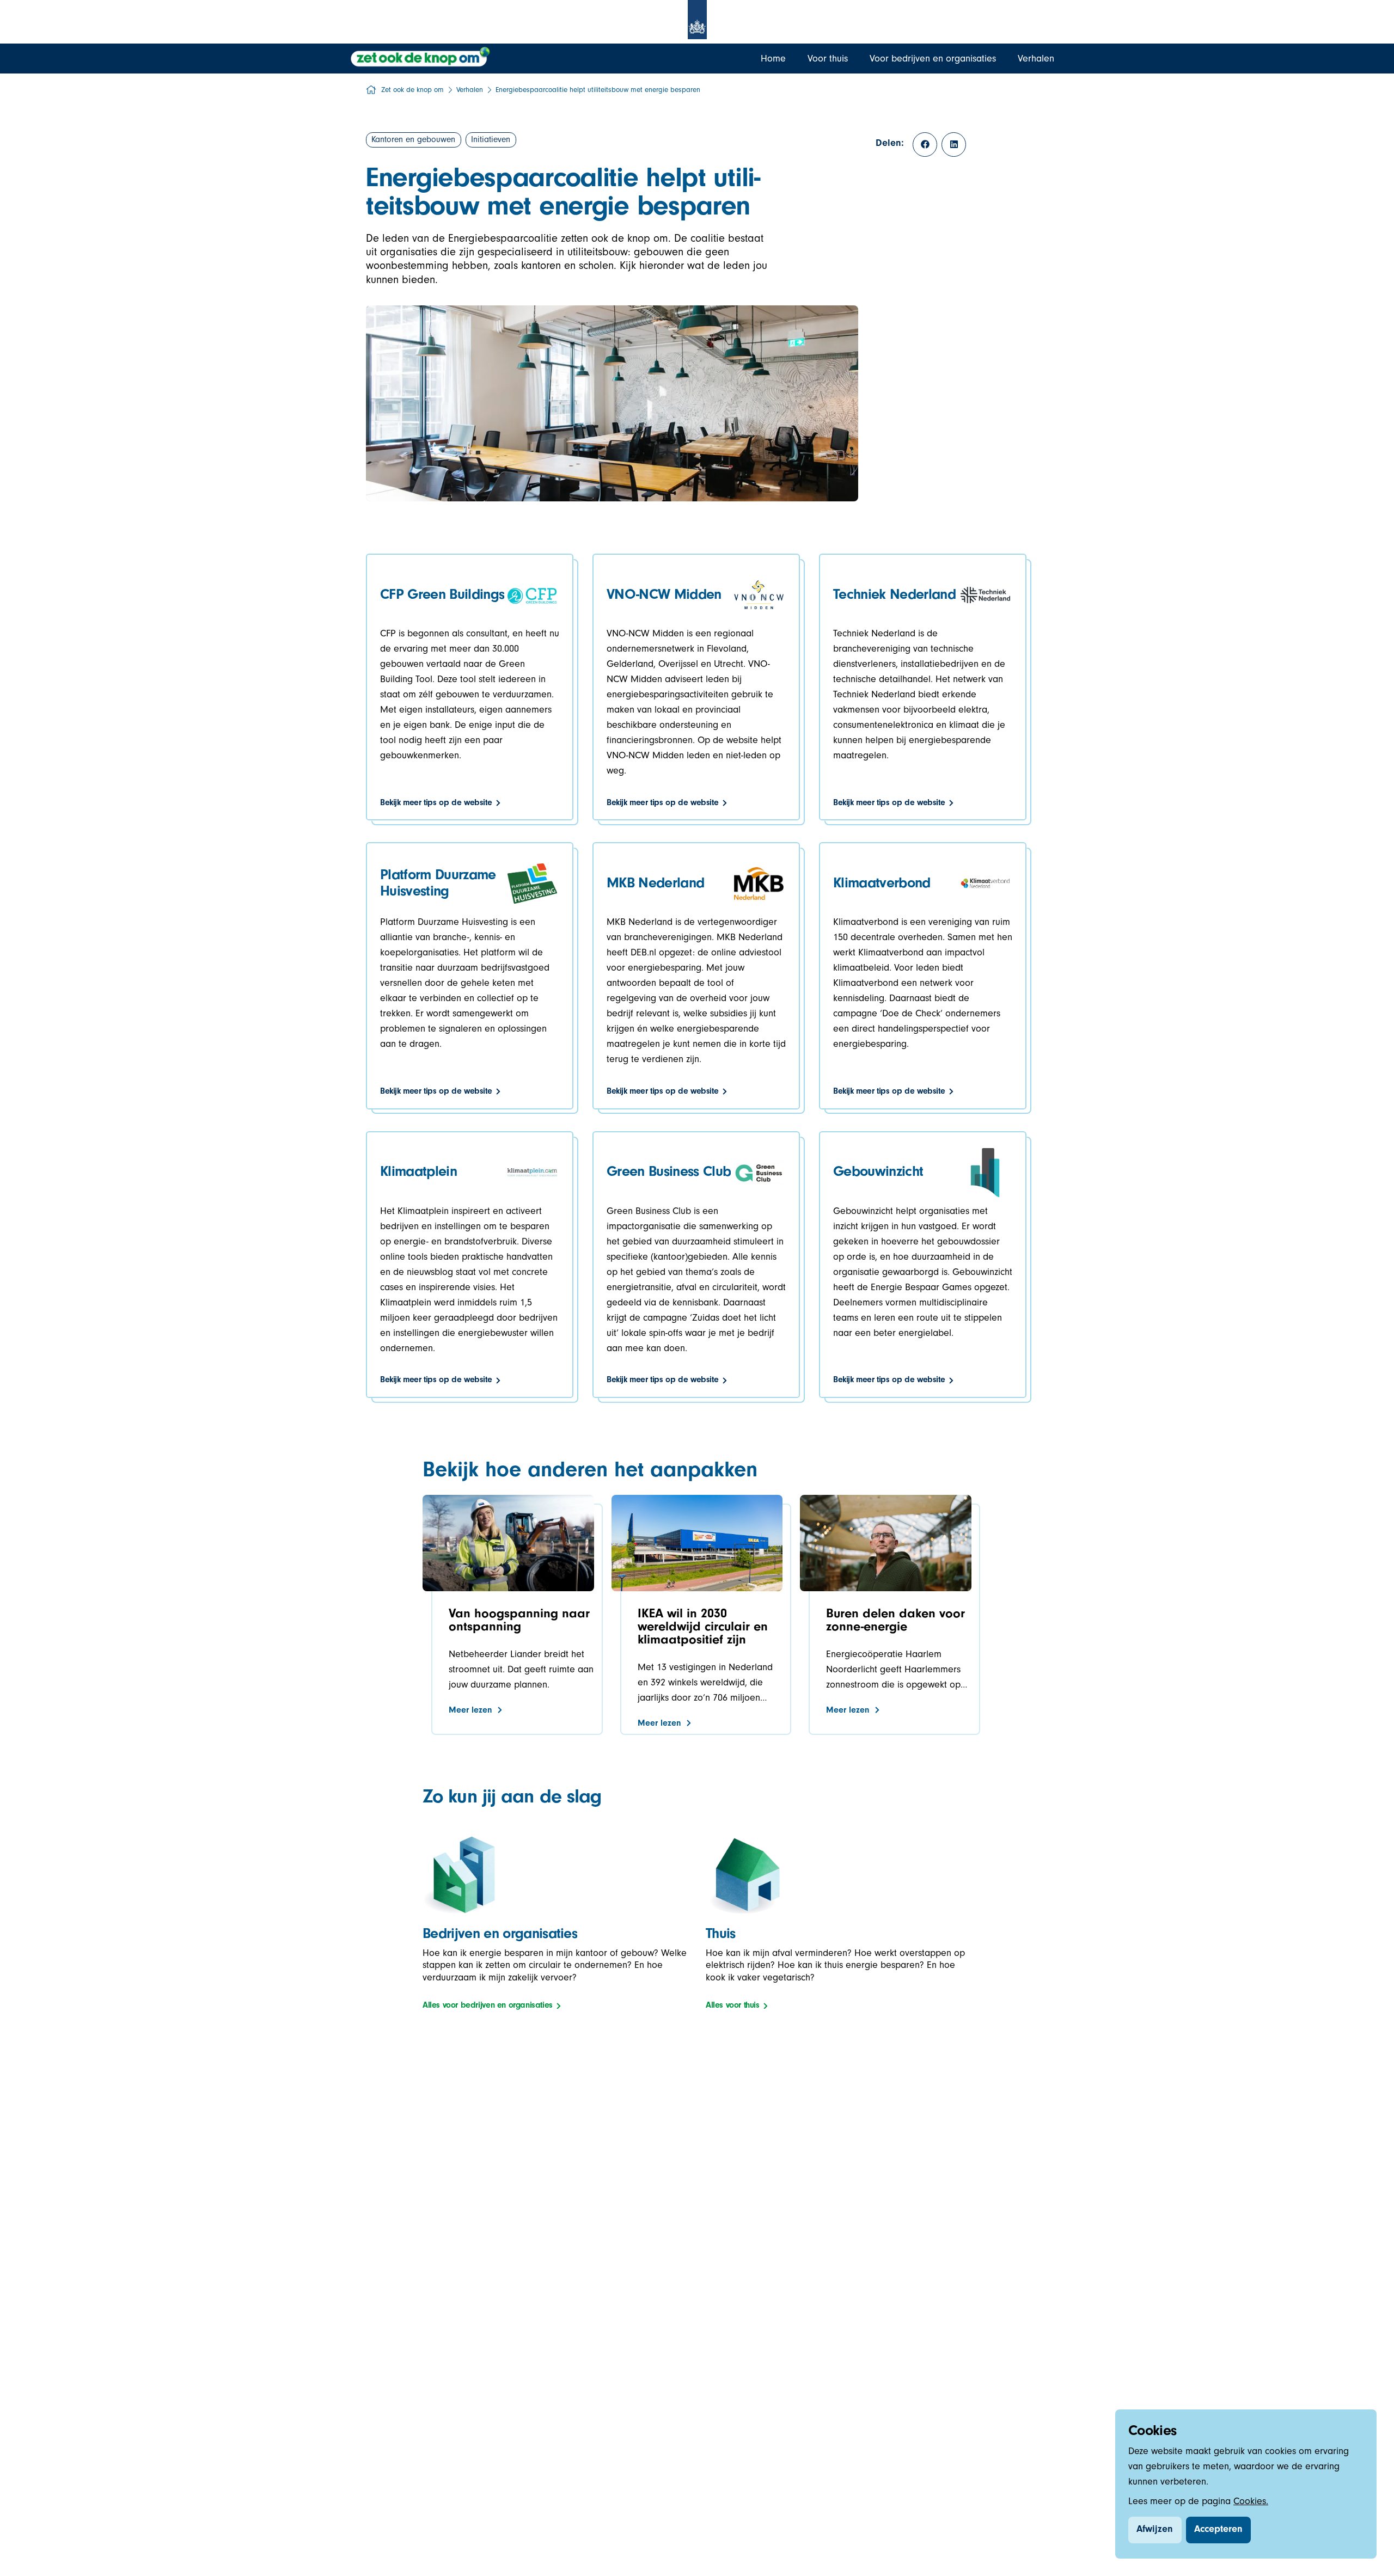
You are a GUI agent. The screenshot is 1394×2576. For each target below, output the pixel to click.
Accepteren (1218, 2530)
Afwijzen (1155, 2530)
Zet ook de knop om (412, 91)
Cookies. (1251, 2503)
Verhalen (470, 91)
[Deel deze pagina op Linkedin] (954, 145)
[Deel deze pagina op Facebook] (925, 145)
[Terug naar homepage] (421, 57)
